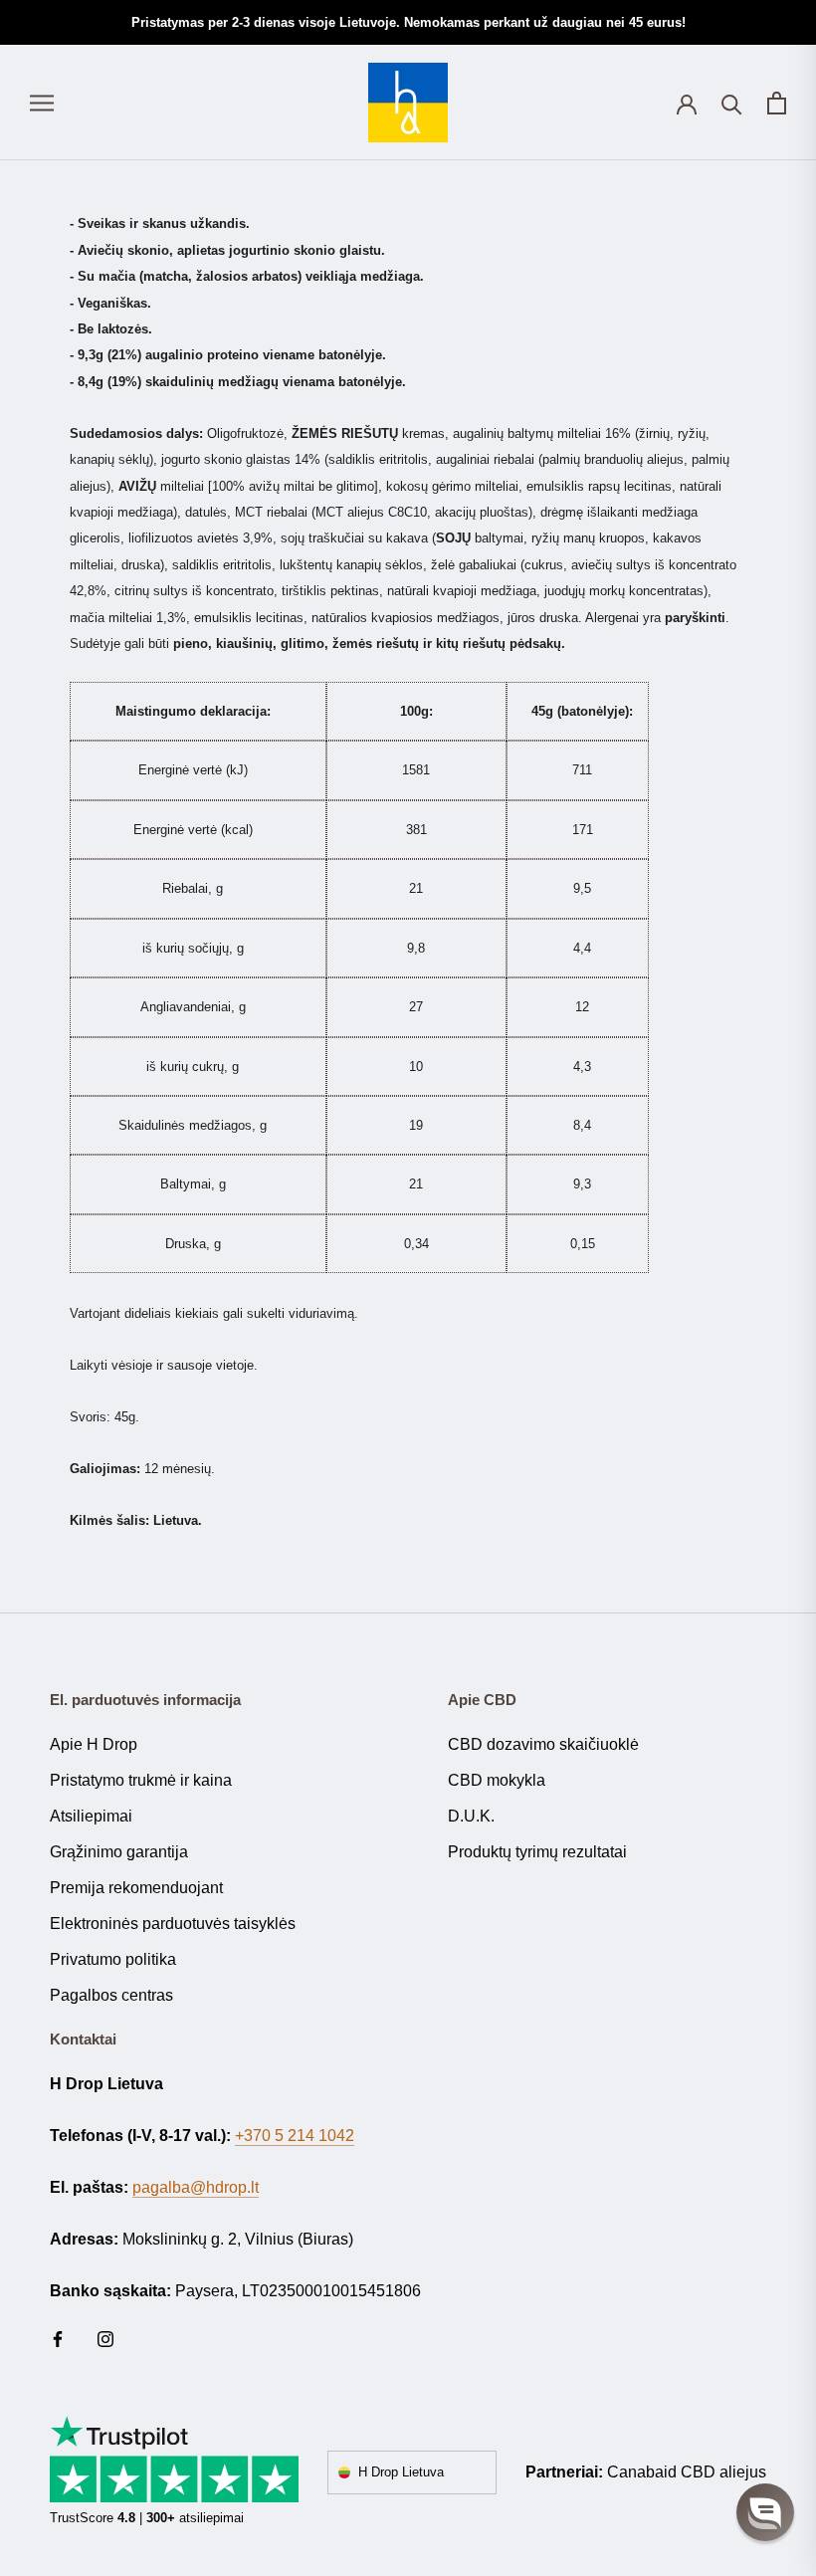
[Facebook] (58, 2338)
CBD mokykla (497, 1780)
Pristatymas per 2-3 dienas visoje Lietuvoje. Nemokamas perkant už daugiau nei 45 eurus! (408, 22)
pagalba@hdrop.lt (196, 2187)
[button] (765, 2512)
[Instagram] (105, 2338)
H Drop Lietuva (401, 2472)
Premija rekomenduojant (136, 1888)
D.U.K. (471, 1816)
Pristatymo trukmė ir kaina (141, 1780)
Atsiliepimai (91, 1816)
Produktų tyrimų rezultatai (537, 1852)
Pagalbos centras (111, 1995)
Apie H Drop (94, 1744)
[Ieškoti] (732, 103)
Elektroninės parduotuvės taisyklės (173, 1924)
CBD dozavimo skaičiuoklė (543, 1744)
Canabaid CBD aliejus (687, 2472)
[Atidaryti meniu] (42, 103)
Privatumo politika (113, 1959)
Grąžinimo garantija (119, 1852)
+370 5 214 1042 (295, 2136)
